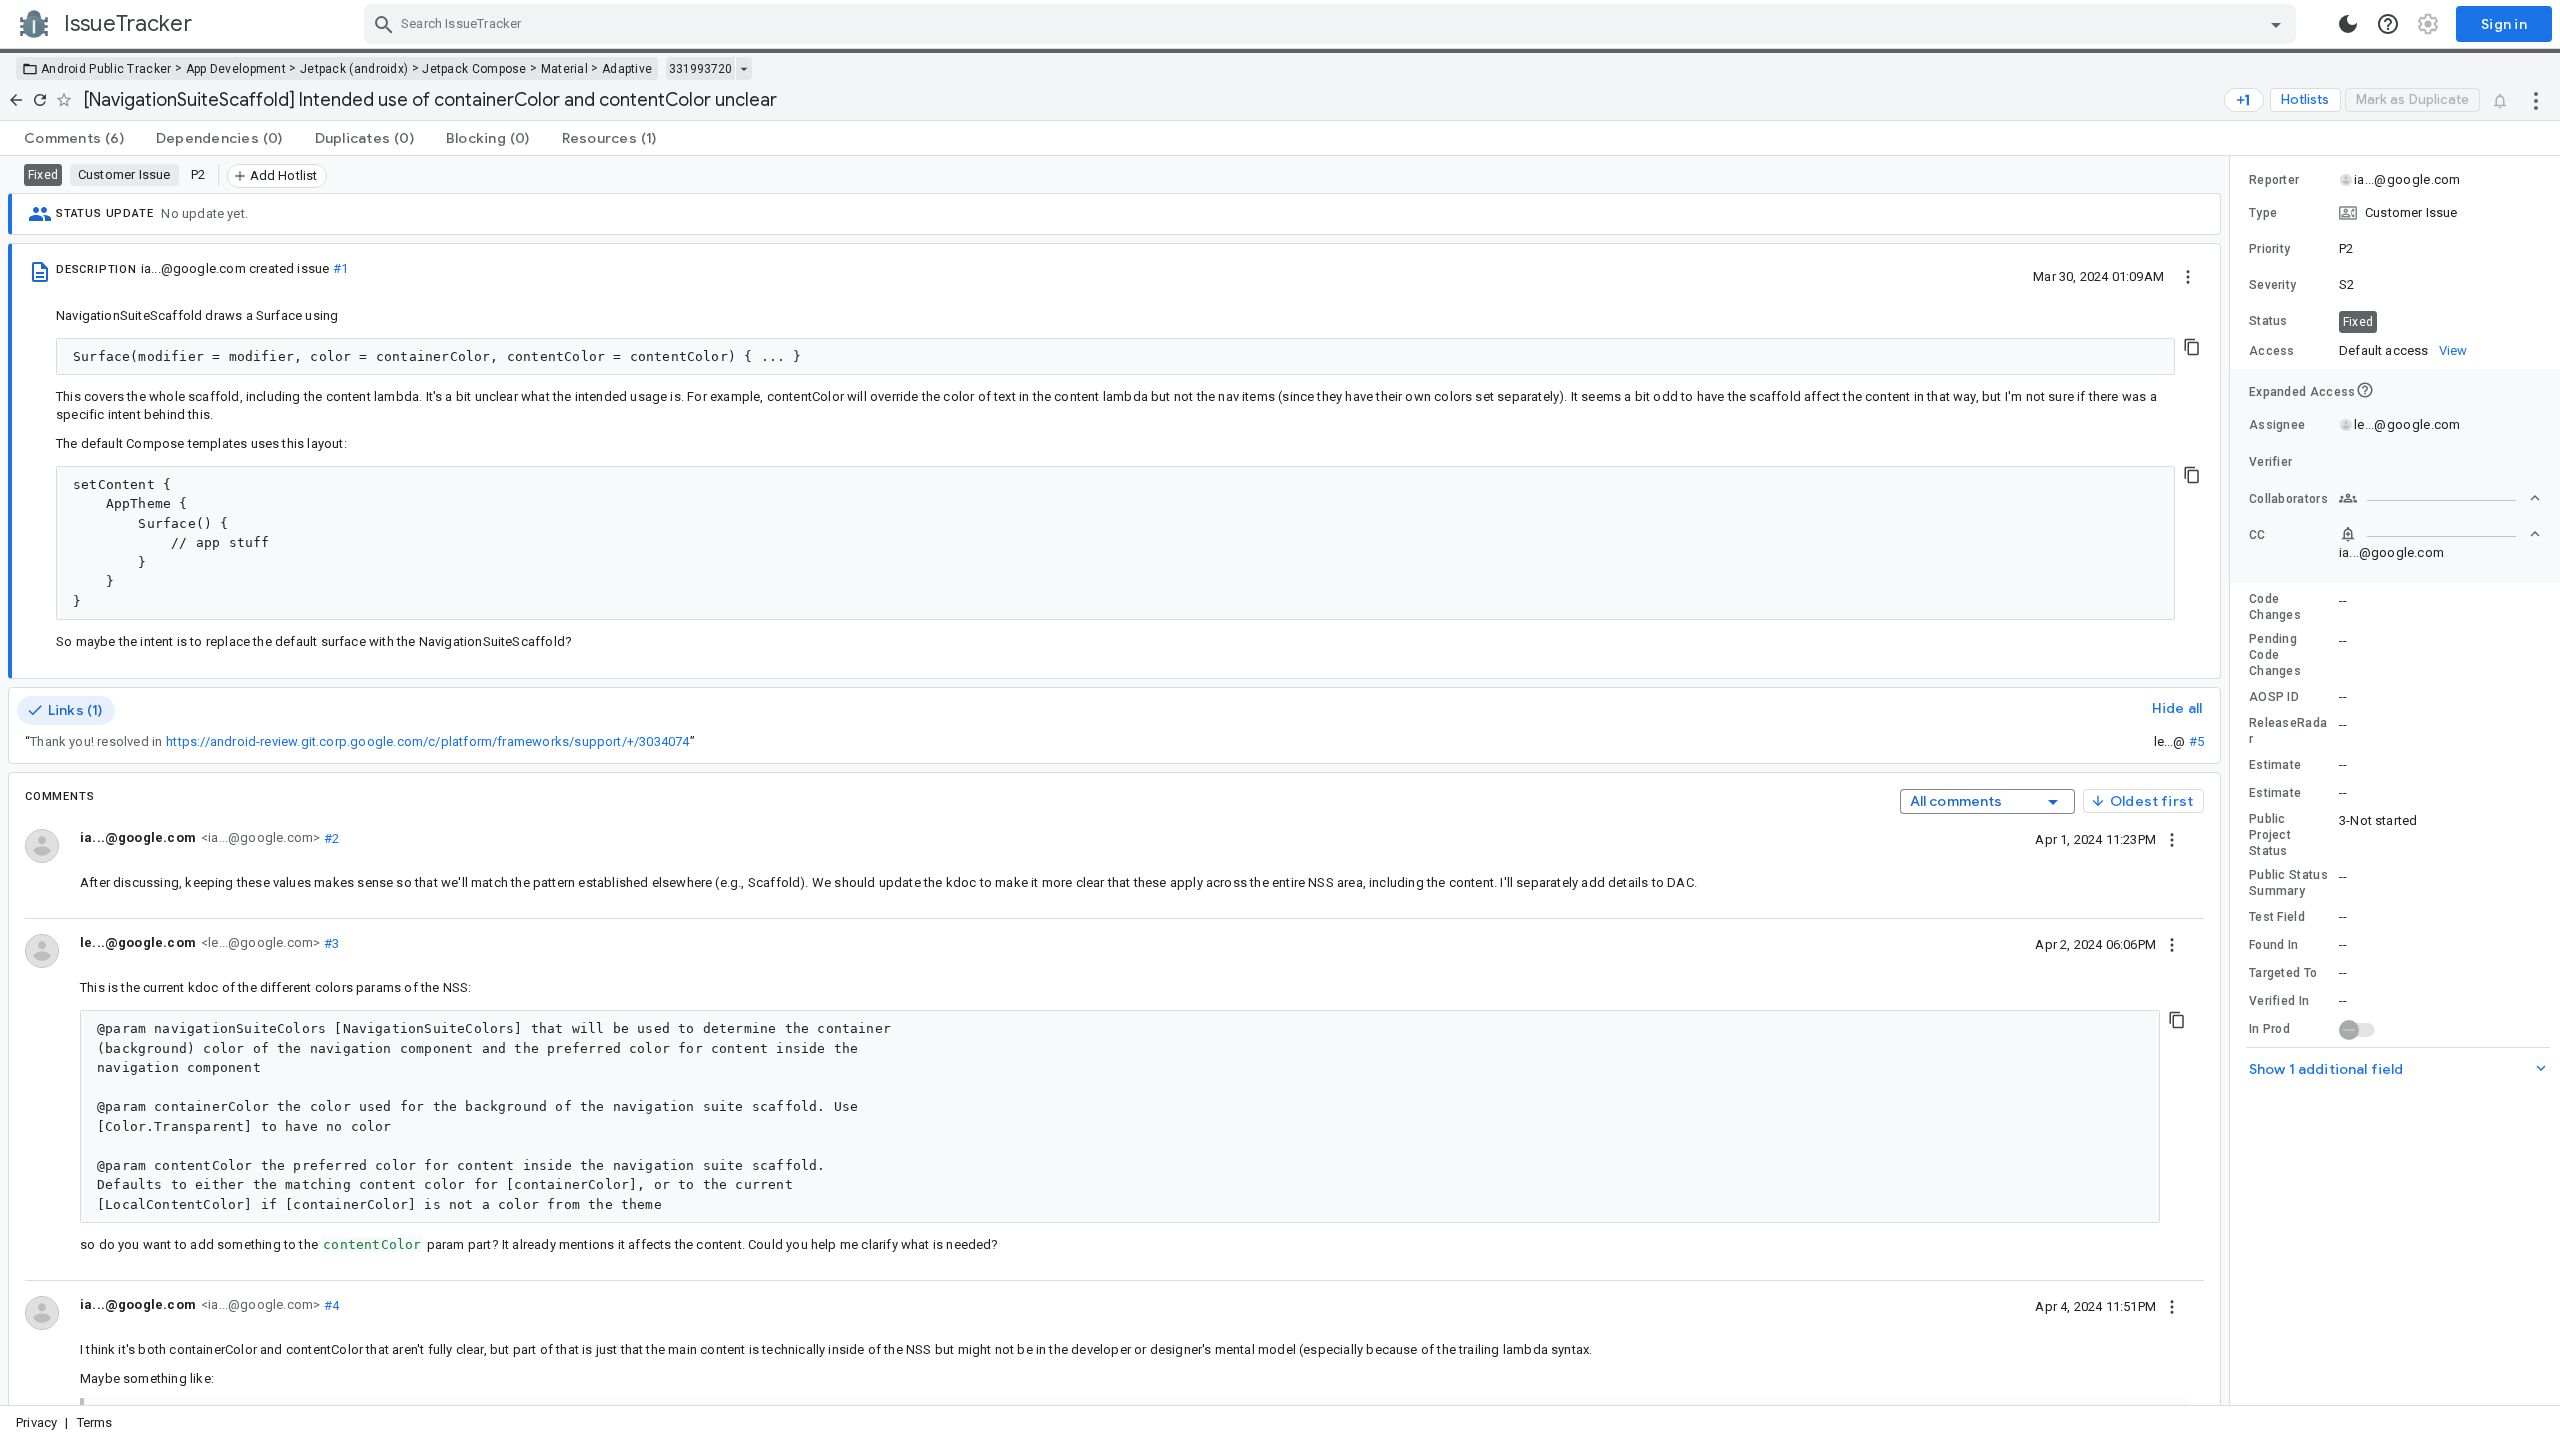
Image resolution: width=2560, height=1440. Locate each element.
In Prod (2269, 1029)
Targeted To (2283, 973)
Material (564, 69)
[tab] (74, 138)
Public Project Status (2270, 835)
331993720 (700, 69)
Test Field (2277, 917)
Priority (2269, 249)
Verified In (2279, 1001)
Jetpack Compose (474, 69)
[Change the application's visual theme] (2348, 24)
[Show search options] (2276, 24)
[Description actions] (2188, 276)
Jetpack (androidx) (354, 69)
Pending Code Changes (2275, 655)
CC (2257, 535)
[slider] (2233, 780)
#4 (329, 1304)
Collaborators (2288, 499)
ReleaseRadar (2288, 731)
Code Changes (2275, 607)
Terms (95, 1422)
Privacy (36, 1422)
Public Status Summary (2288, 883)
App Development (236, 69)
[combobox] (1332, 24)
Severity (2272, 285)
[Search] (384, 24)
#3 (329, 942)
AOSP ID (2274, 697)
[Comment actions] (2172, 839)
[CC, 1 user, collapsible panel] (2440, 534)
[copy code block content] (2192, 347)
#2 (329, 837)
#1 (340, 268)
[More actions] (2536, 100)
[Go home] (16, 100)
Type (2263, 213)
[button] (2395, 213)
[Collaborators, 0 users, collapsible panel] (2440, 498)
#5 (2196, 741)
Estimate (2275, 765)
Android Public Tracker (106, 69)
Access (2272, 351)
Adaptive (627, 69)
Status (2268, 321)
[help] (2388, 24)
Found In (2273, 945)
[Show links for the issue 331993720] (743, 69)
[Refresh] (40, 100)
